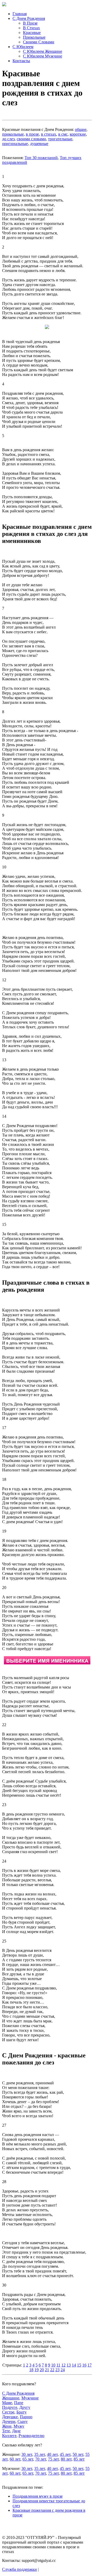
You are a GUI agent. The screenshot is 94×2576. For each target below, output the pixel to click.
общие (81, 129)
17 (90, 2365)
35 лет (40, 2454)
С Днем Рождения (29, 18)
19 (37, 2370)
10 (53, 2365)
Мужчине (30, 2398)
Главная (20, 14)
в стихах (49, 134)
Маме (7, 2403)
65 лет (28, 2459)
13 (69, 2365)
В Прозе (30, 23)
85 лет (79, 2459)
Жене (7, 2426)
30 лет (27, 2454)
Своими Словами (39, 42)
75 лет (53, 2459)
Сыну (23, 2421)
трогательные (60, 139)
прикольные (13, 134)
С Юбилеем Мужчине (43, 56)
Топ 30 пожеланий (41, 158)
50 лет (78, 2454)
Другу (25, 2407)
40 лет (52, 2454)
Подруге (10, 2407)
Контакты (21, 61)
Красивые (32, 33)
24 (63, 2370)
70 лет (41, 2459)
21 (47, 2370)
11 (58, 2365)
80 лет (66, 2459)
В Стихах (31, 28)
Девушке (10, 2417)
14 (74, 2365)
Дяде (16, 2431)
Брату (22, 2412)
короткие (78, 134)
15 (79, 2365)
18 (31, 2370)
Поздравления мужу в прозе (38, 2496)
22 (52, 2370)
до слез (8, 139)
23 (57, 2370)
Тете (6, 2431)
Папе (19, 2403)
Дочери (9, 2421)
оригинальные (15, 144)
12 (63, 2365)
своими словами (31, 139)
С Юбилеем (23, 47)
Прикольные (34, 37)
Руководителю (31, 2436)
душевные (39, 144)
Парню (26, 2417)
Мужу (19, 2426)
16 (84, 2365)
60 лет (15, 2459)
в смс (63, 134)
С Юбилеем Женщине (43, 51)
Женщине (11, 2398)
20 (42, 2370)
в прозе (32, 134)
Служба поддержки (19, 2569)
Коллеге (9, 2436)
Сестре (8, 2412)
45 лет (65, 2454)
